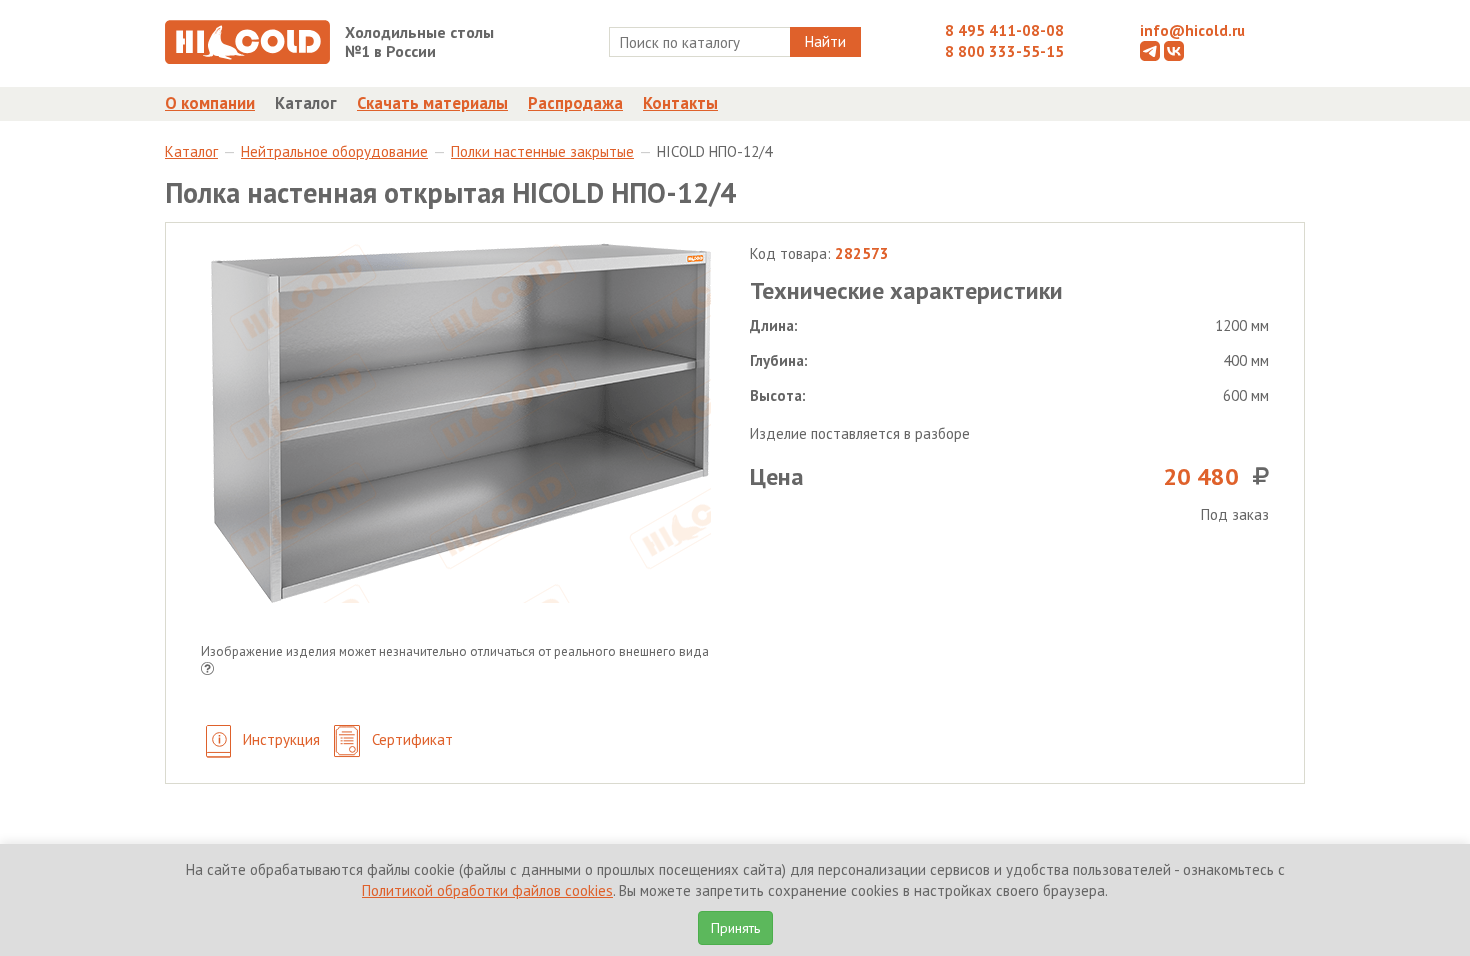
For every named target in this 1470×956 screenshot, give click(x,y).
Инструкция (279, 739)
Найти (825, 41)
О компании (210, 103)
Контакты (680, 103)
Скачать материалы (432, 103)
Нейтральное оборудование (334, 151)
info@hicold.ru (1192, 30)
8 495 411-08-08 (1004, 30)
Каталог (306, 103)
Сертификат (410, 739)
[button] (207, 670)
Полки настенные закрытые (542, 151)
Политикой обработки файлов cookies (487, 890)
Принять (735, 928)
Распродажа (575, 103)
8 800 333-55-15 (1004, 51)
